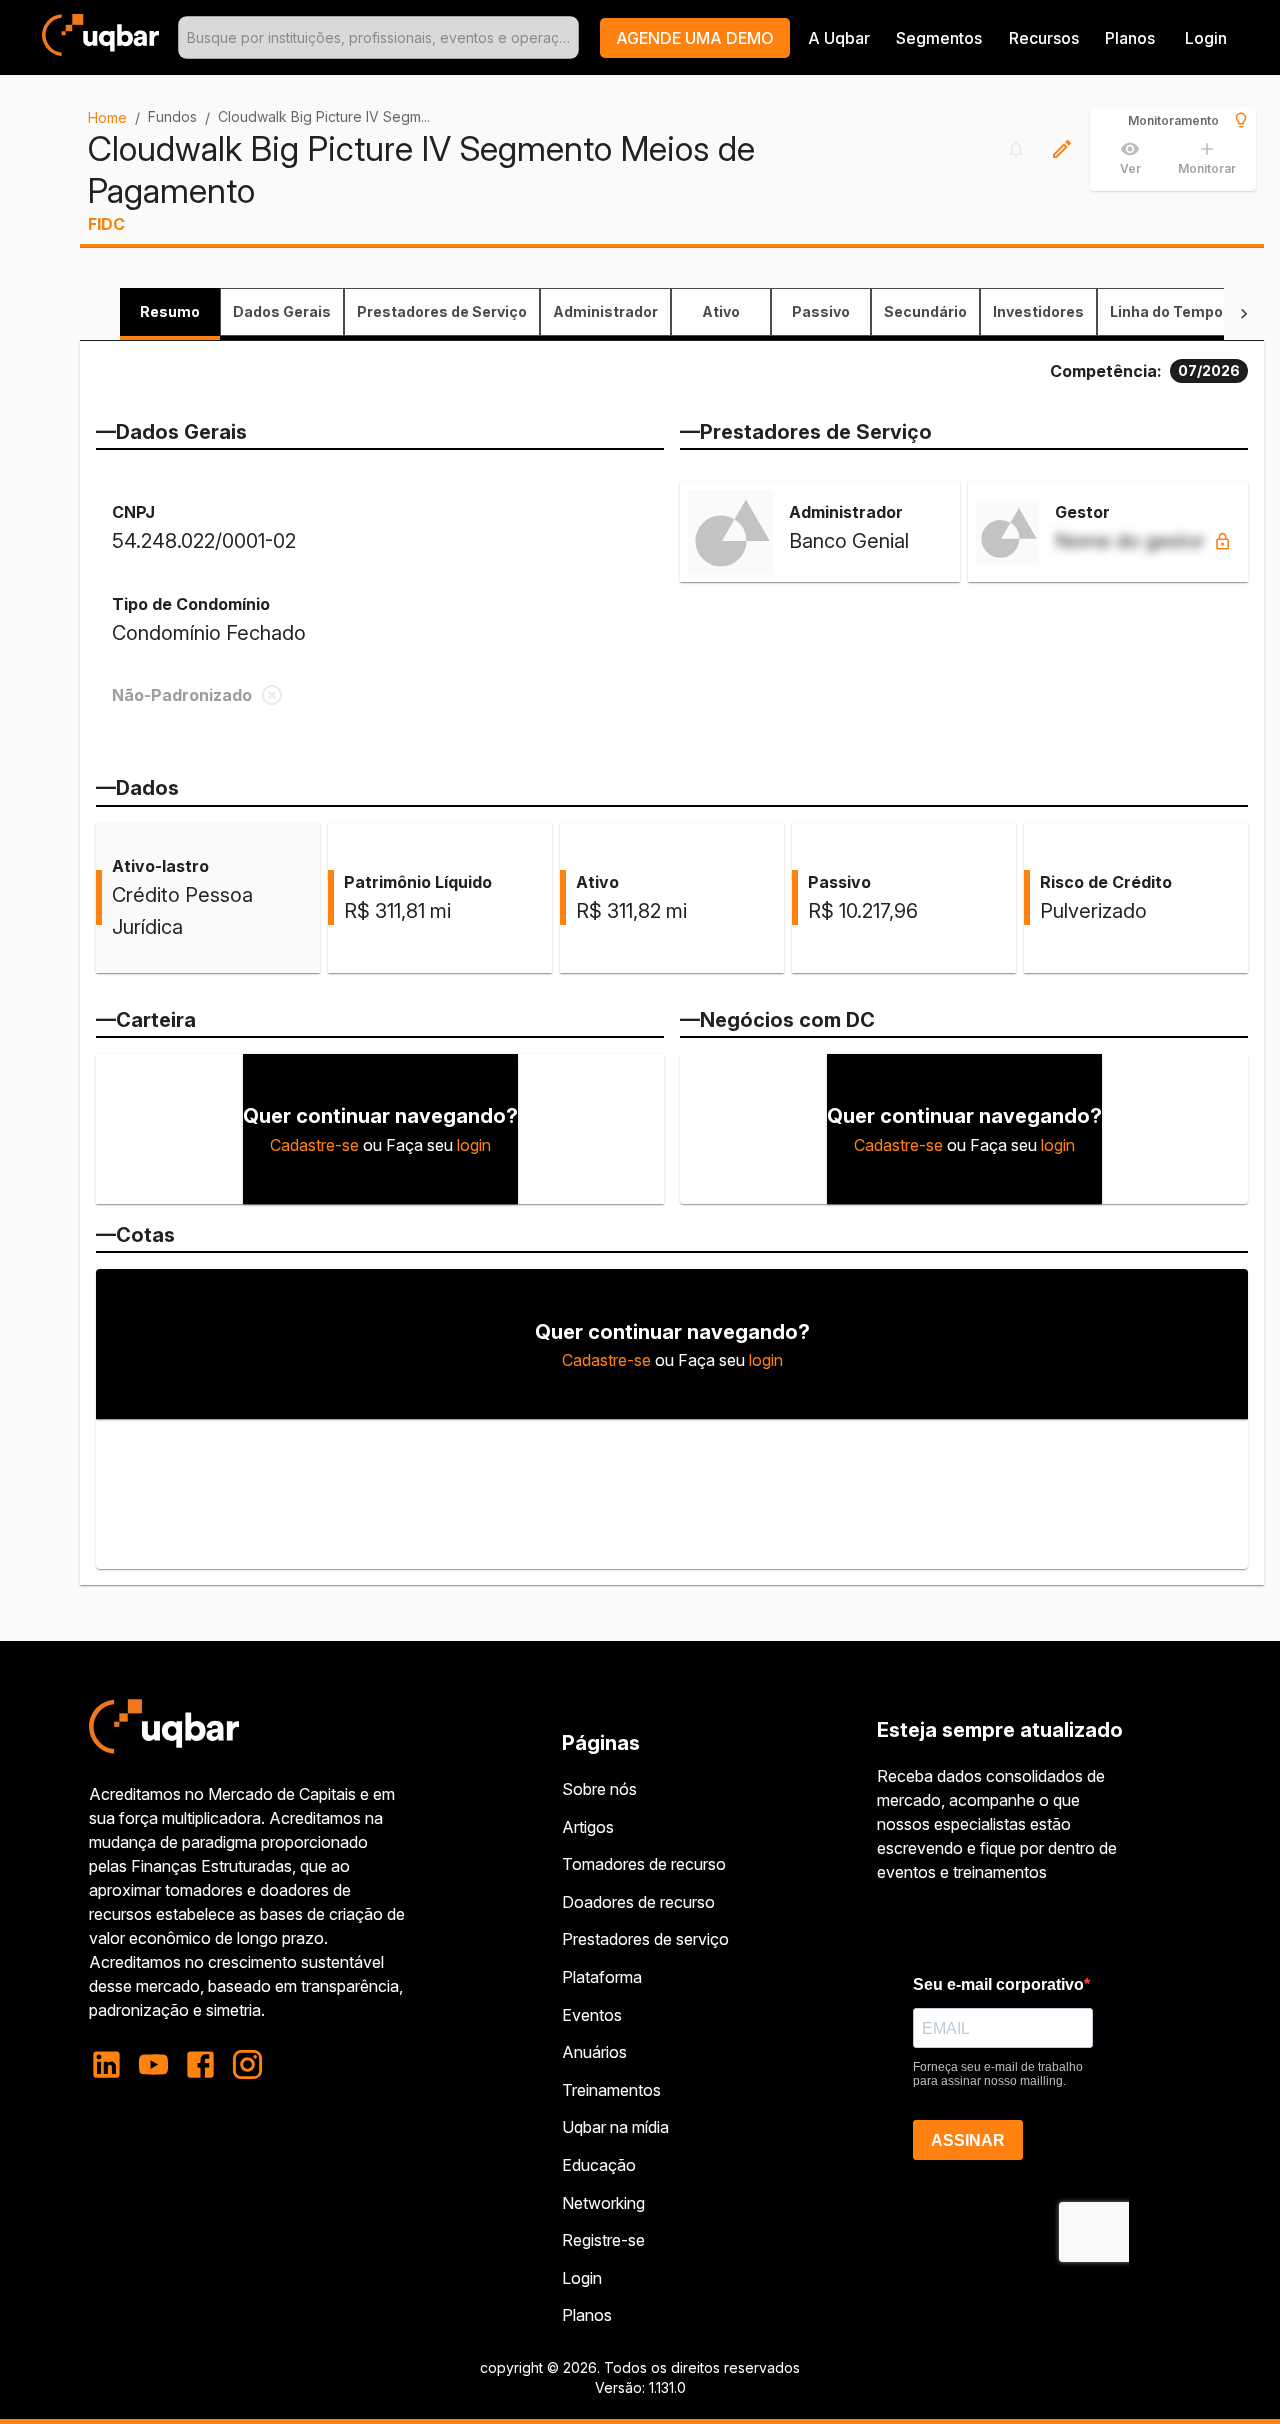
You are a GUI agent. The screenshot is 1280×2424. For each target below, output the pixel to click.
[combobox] (378, 37)
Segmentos (939, 38)
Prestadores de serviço (645, 1939)
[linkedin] (112, 2064)
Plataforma (602, 1977)
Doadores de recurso (638, 1902)
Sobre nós (599, 1789)
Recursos (1044, 38)
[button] (695, 38)
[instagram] (247, 2064)
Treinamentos (611, 2090)
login (474, 1145)
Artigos (588, 1827)
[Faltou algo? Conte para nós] (1062, 149)
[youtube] (153, 2064)
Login (582, 2278)
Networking (603, 2203)
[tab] (170, 312)
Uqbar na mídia (615, 2127)
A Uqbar (839, 38)
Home (107, 117)
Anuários (594, 2052)
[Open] (570, 38)
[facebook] (200, 2064)
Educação (599, 2165)
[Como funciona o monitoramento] (1241, 120)
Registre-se (603, 2240)
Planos (1130, 38)
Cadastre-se (314, 1145)
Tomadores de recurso (644, 1864)
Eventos (592, 2015)
